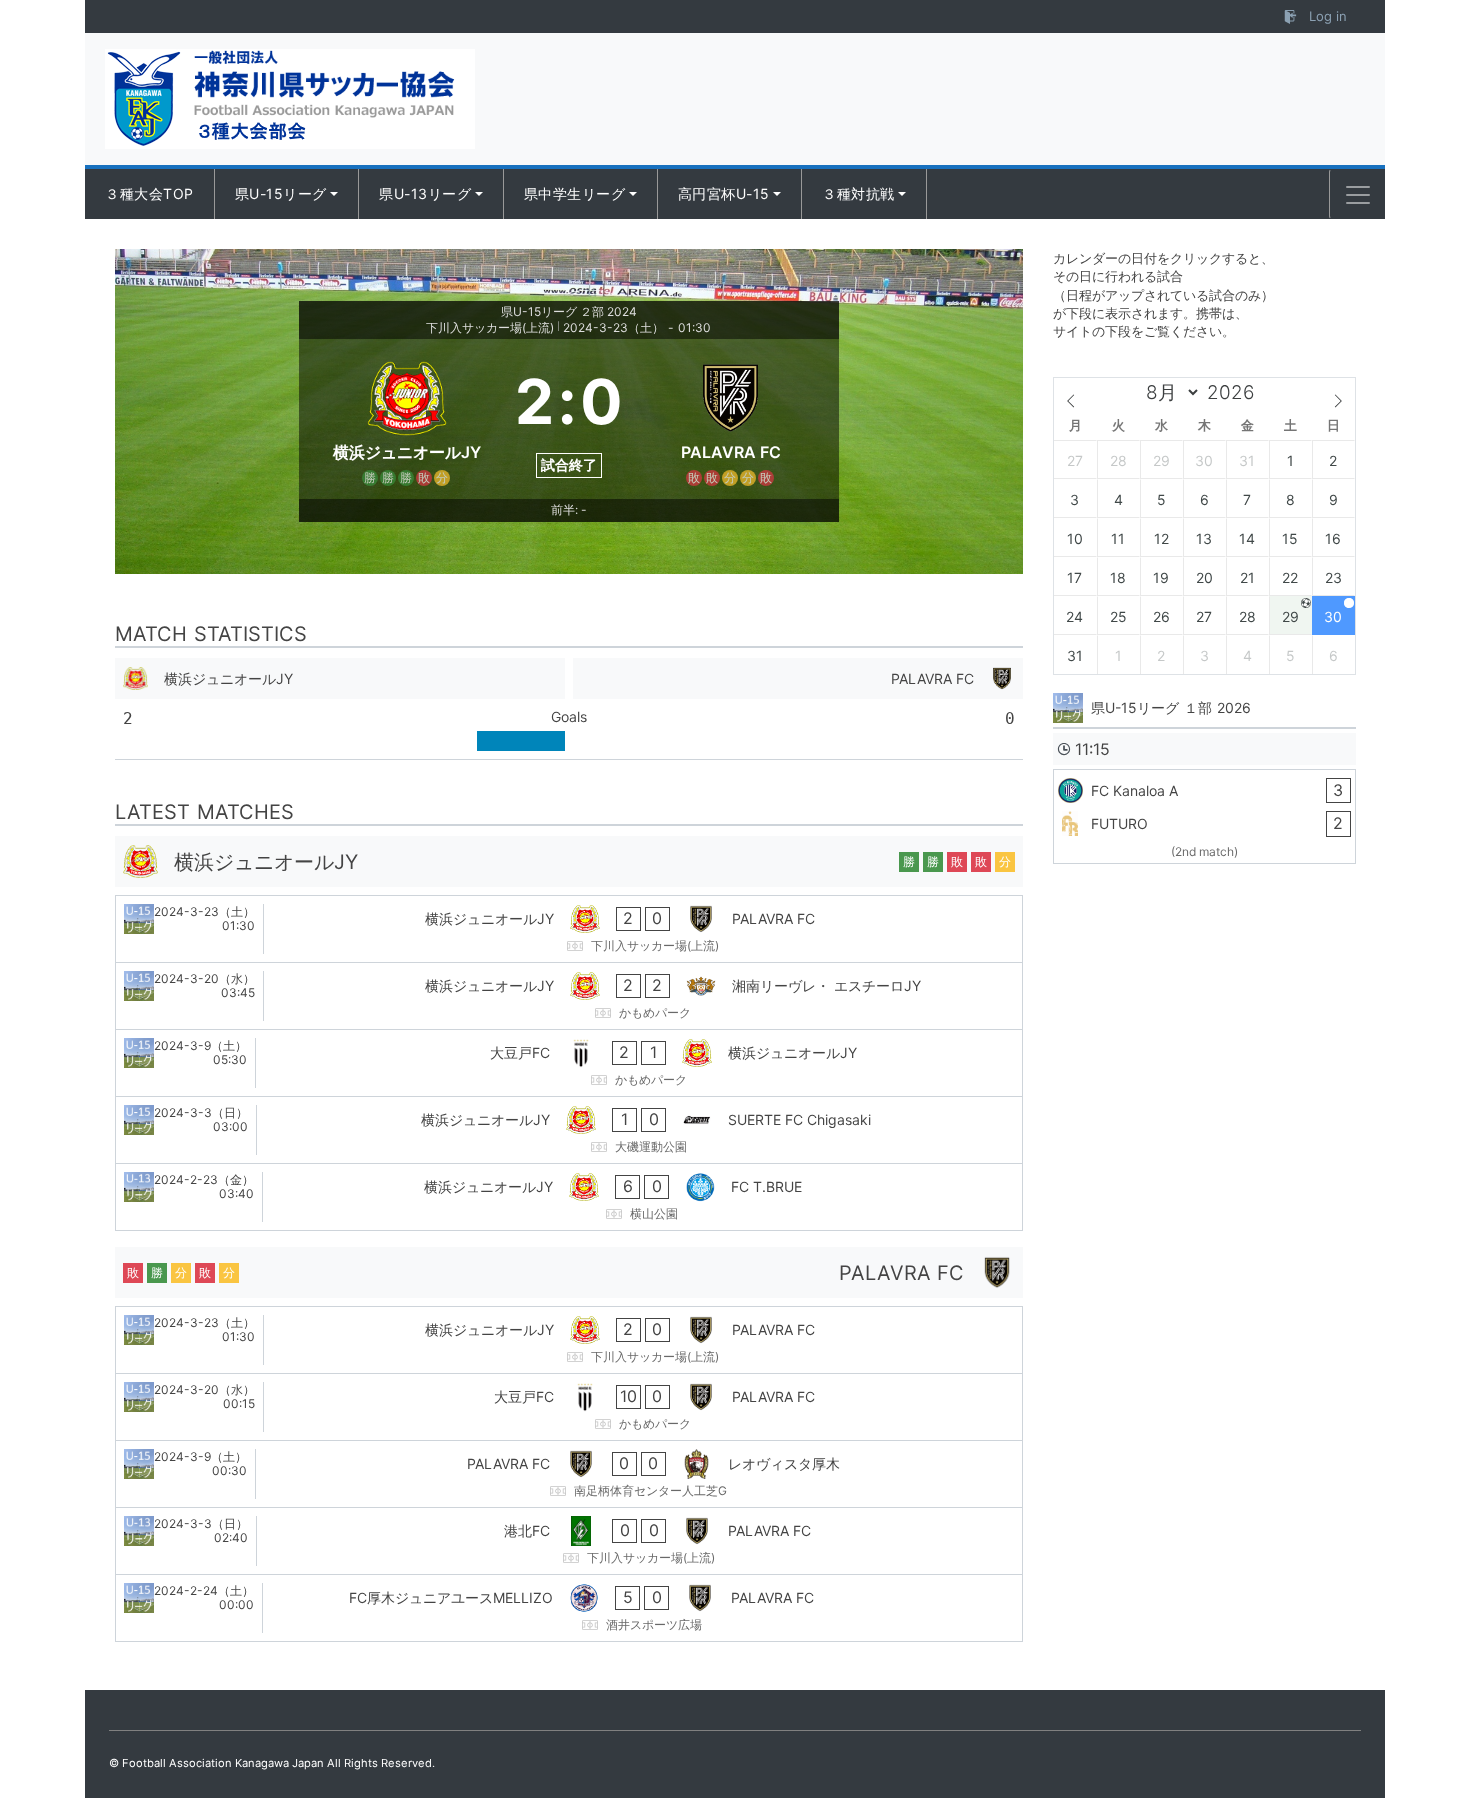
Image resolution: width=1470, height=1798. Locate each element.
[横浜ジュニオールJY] (407, 419)
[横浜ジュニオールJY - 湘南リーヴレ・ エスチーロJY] (569, 996)
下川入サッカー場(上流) (490, 327)
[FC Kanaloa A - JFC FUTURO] (1204, 816)
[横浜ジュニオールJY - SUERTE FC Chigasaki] (569, 1130)
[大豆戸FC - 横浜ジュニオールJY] (569, 1063)
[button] (1358, 195)
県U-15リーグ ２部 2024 (569, 311)
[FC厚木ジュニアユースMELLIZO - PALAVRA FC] (569, 1608)
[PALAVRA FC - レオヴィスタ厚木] (569, 1474)
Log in (1326, 16)
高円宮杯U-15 (724, 193)
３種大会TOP (149, 193)
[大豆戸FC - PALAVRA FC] (569, 1407)
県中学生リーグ (575, 193)
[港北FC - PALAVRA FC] (569, 1541)
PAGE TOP (1418, 1726)
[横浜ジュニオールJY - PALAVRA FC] (569, 929)
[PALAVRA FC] (731, 419)
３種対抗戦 (858, 193)
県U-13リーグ (425, 193)
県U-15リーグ (281, 193)
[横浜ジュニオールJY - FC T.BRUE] (569, 1197)
